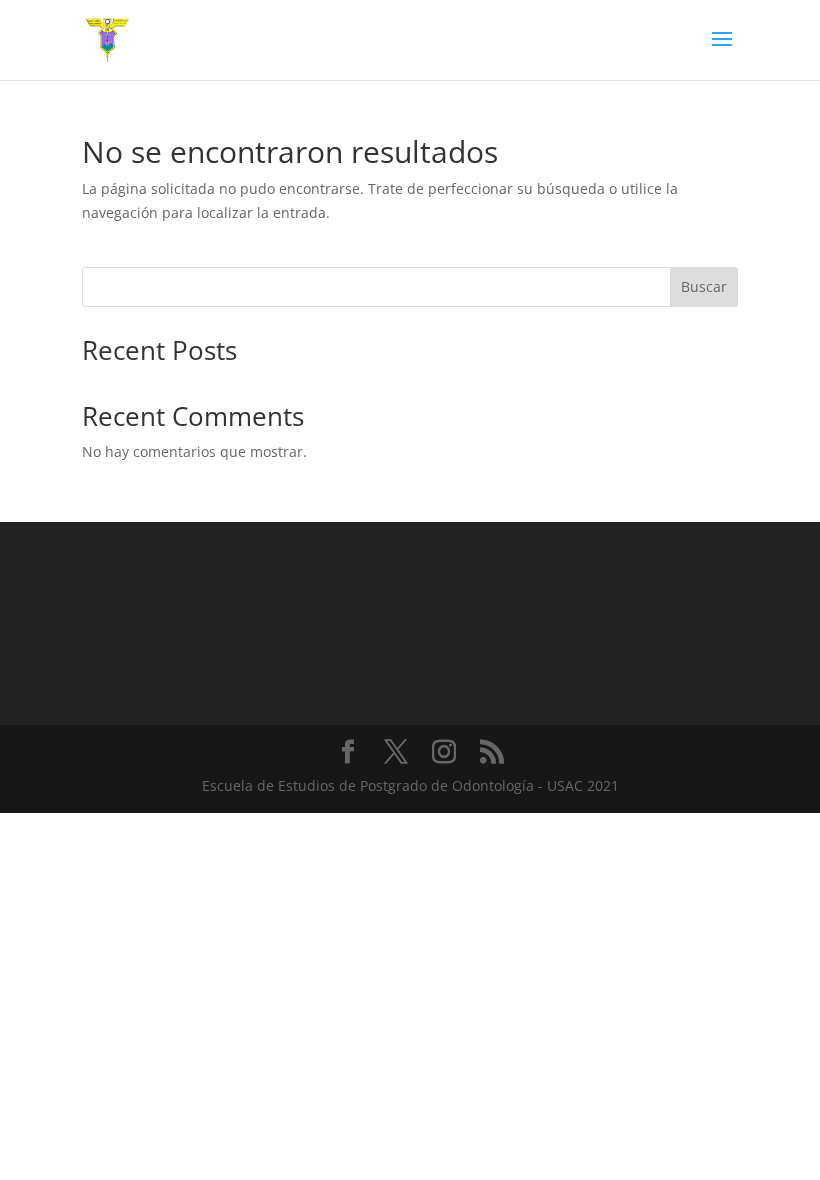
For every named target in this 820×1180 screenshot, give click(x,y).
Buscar (704, 286)
